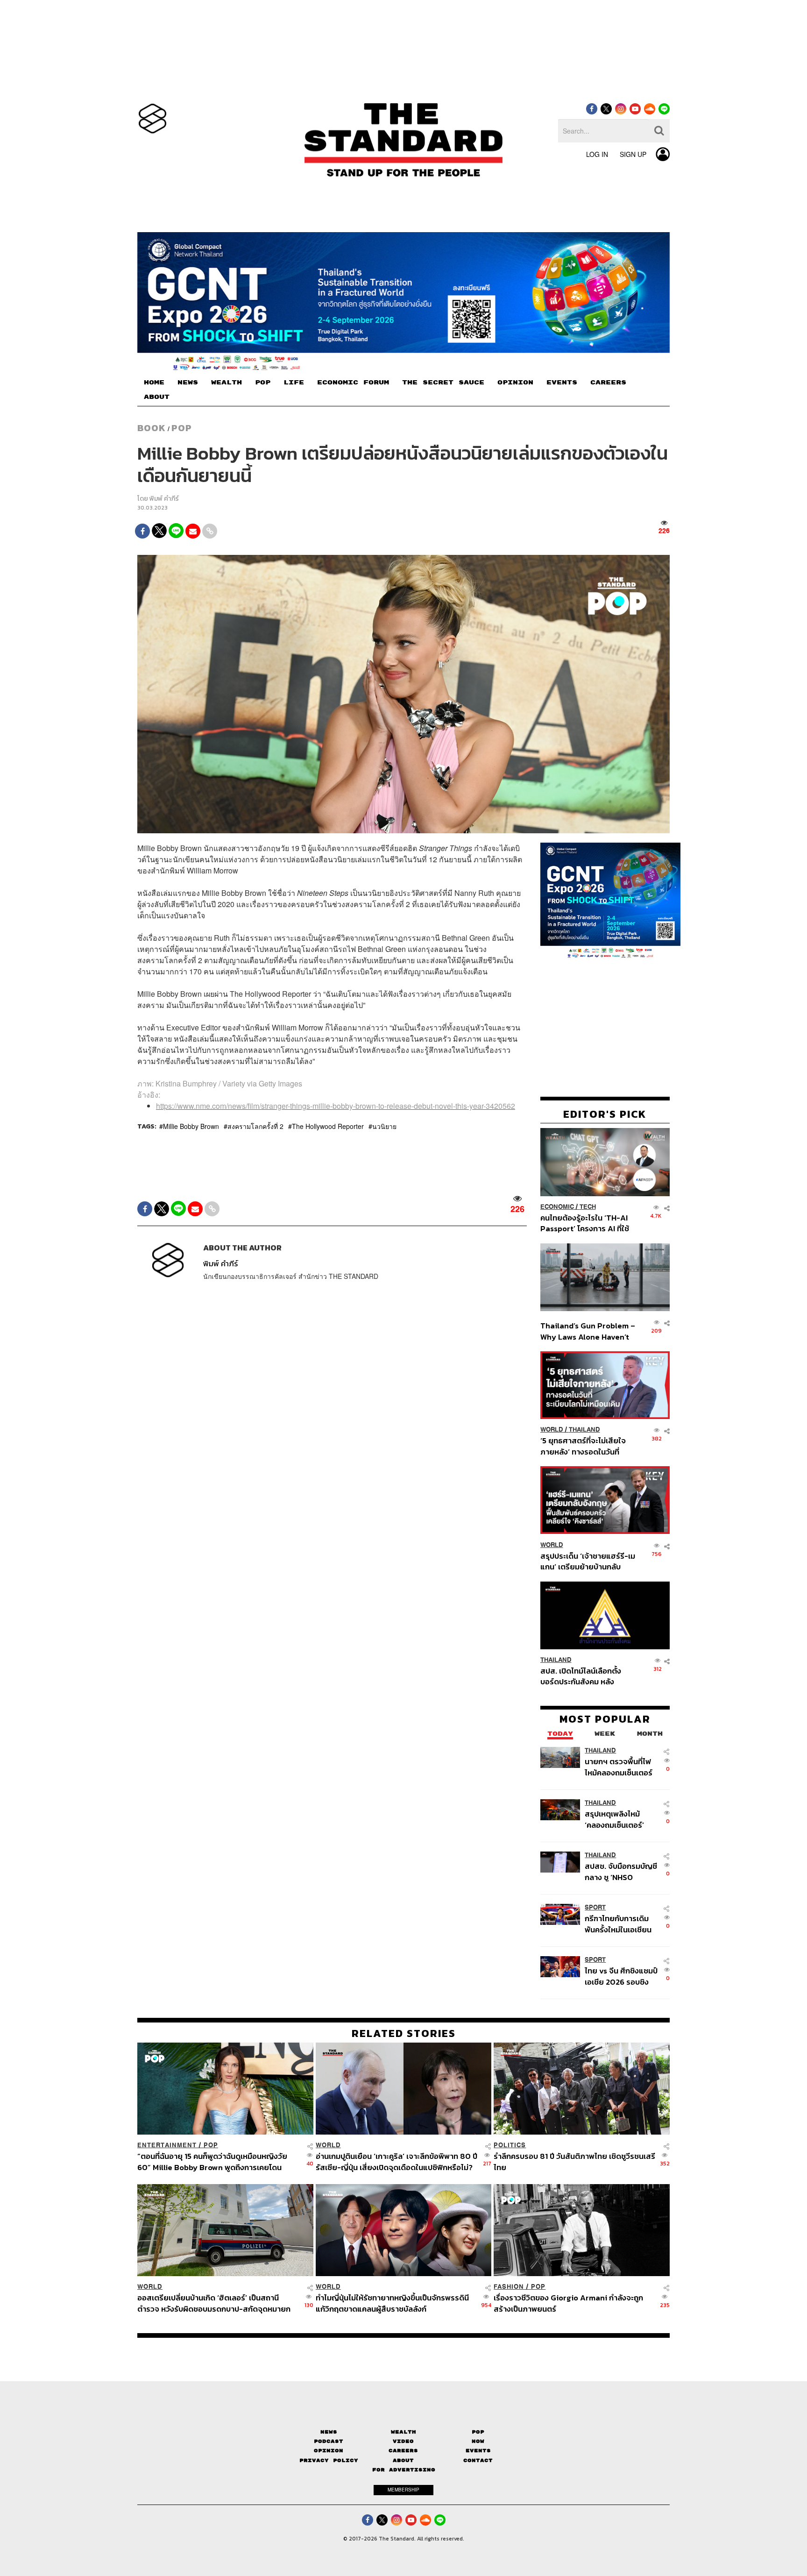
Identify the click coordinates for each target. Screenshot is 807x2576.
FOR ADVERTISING (404, 2470)
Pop (478, 2432)
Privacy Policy (329, 2460)
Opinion (329, 2451)
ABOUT (157, 397)
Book (152, 428)
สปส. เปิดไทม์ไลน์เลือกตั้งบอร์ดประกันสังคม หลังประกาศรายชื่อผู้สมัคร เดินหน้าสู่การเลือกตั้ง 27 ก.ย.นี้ (584, 1676)
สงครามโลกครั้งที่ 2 (255, 1126)
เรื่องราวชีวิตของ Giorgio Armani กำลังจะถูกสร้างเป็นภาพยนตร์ (568, 2303)
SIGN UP (633, 154)
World (552, 1430)
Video (403, 2441)
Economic (557, 1207)
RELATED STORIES (404, 2033)
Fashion (509, 2287)
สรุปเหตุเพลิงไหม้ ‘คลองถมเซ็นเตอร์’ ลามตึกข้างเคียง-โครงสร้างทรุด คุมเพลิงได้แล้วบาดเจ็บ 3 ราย (619, 1819)
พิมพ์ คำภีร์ (164, 499)
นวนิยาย (384, 1126)
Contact (478, 2460)
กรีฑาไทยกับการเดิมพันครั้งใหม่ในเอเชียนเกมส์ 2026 (618, 1924)
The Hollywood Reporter (328, 1126)
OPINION (515, 383)
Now (478, 2441)
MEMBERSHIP (403, 2490)
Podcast (329, 2441)
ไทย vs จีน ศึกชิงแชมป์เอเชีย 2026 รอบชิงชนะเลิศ (621, 1976)
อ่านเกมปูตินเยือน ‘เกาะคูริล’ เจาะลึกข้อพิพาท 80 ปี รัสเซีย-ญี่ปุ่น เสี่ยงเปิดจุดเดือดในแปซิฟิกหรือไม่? (396, 2161)
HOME (154, 383)
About (403, 2460)
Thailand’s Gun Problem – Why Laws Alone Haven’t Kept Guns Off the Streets (588, 1331)
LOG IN (597, 154)
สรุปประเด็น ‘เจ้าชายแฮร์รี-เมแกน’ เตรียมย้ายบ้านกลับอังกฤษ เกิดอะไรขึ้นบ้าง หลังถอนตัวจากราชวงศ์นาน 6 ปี (588, 1561)
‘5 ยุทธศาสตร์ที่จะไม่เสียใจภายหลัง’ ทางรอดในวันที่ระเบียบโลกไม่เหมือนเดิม (583, 1446)
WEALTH (227, 383)
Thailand (584, 1430)
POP (263, 383)
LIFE (294, 383)
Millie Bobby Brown (191, 1126)
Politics (510, 2145)
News (329, 2432)
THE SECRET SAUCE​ (443, 383)
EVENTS (562, 383)
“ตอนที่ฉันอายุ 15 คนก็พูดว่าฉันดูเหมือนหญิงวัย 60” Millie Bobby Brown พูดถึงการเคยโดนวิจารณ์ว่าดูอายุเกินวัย (212, 2161)
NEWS (188, 383)
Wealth (403, 2432)
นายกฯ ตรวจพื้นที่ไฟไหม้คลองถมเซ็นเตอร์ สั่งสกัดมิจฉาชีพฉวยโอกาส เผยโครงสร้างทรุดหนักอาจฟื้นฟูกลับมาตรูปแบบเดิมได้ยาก (620, 1767)
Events (478, 2451)
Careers (403, 2451)
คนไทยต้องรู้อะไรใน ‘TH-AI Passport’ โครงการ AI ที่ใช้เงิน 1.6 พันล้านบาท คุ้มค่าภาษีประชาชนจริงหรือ (587, 1223)
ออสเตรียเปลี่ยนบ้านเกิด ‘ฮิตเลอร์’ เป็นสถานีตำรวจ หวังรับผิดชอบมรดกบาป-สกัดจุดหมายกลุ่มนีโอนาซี (214, 2303)
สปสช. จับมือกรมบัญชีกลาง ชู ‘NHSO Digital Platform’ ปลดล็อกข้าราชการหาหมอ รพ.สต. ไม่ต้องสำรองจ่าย (621, 1871)
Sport (595, 1907)
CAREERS (608, 383)
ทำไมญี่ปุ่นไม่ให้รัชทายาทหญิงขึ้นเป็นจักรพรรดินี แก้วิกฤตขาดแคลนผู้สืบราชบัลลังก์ (392, 2303)
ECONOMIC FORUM (353, 383)
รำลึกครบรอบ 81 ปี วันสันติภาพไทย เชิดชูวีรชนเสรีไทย (574, 2161)
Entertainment (167, 2145)
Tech (588, 1207)
